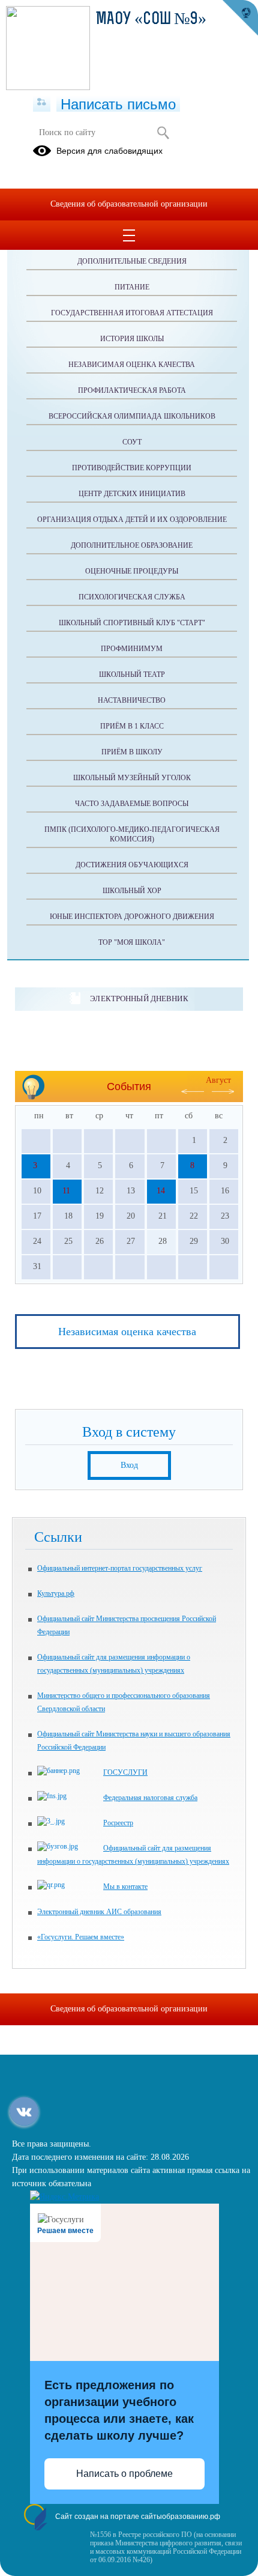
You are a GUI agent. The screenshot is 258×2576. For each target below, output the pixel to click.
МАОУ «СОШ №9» (151, 20)
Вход (129, 1465)
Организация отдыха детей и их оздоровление (132, 520)
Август (218, 1080)
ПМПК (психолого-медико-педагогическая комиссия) (132, 834)
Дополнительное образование (132, 545)
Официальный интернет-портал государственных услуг (120, 1568)
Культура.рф (56, 1593)
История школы (132, 339)
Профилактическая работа (132, 390)
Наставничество (132, 700)
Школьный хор (132, 891)
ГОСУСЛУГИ (125, 1772)
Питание (132, 287)
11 (66, 1191)
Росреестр (118, 1823)
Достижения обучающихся (132, 865)
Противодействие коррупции (132, 468)
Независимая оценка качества (132, 365)
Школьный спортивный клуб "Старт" (132, 623)
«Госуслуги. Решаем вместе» (81, 1937)
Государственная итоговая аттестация (132, 313)
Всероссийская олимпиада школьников (132, 416)
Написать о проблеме (124, 2474)
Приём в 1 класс (132, 726)
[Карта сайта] (42, 103)
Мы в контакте (125, 1887)
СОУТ (132, 442)
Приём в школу (132, 752)
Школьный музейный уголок (132, 778)
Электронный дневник (139, 999)
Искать (163, 133)
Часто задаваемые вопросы (132, 804)
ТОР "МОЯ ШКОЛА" (132, 942)
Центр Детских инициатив (132, 494)
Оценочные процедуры (132, 571)
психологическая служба (132, 597)
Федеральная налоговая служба (150, 1798)
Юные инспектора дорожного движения (132, 917)
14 (161, 1191)
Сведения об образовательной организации (129, 204)
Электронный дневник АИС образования (99, 1912)
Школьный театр (132, 674)
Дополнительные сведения (132, 261)
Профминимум (132, 649)
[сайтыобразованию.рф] (240, 18)
